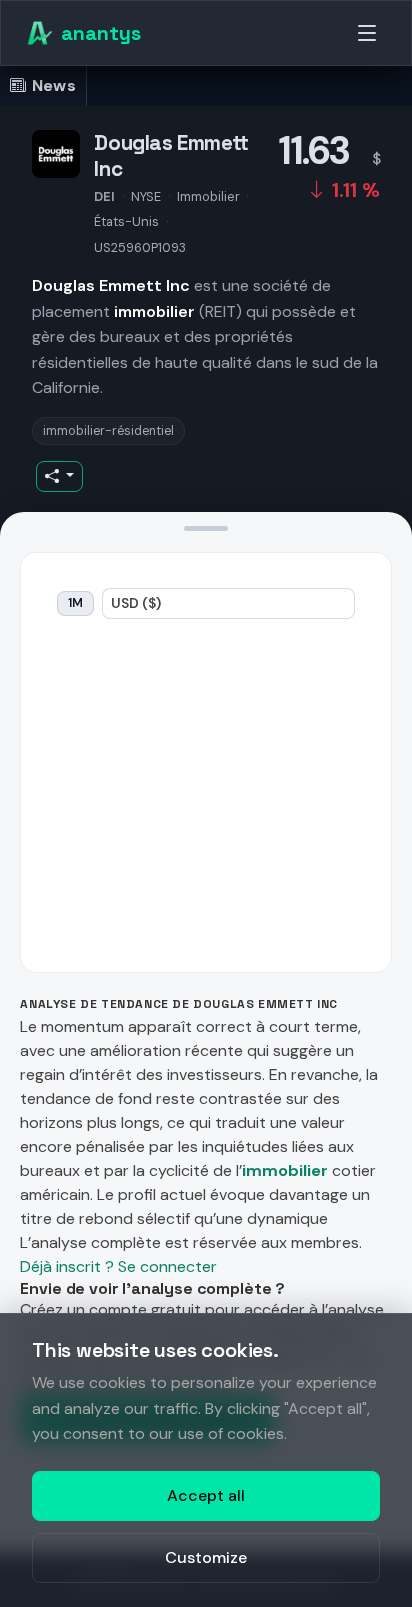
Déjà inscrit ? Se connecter (118, 1266)
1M (75, 603)
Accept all (206, 1495)
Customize (206, 1557)
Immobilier (208, 196)
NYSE (146, 196)
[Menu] (367, 33)
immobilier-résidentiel (108, 431)
